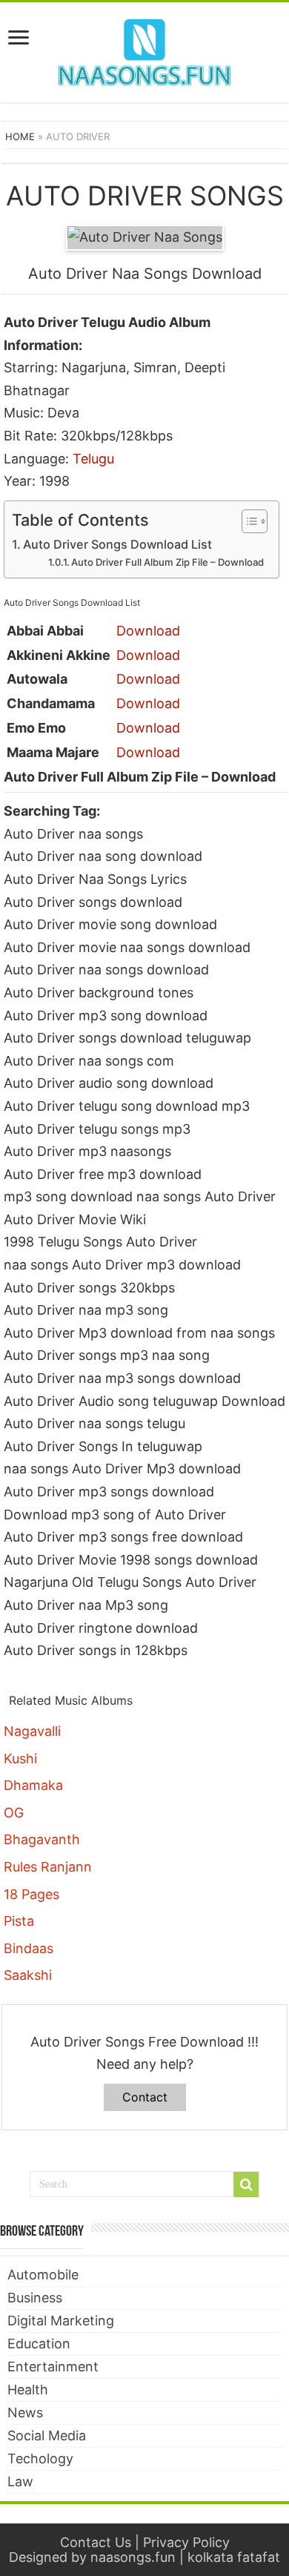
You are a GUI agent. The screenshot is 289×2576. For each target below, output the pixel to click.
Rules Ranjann (48, 1867)
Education (39, 2344)
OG (14, 1813)
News (25, 2412)
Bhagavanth (42, 1839)
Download (148, 631)
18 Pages (31, 1894)
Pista (19, 1921)
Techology (40, 2458)
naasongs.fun (133, 2557)
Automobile (43, 2275)
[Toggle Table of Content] (247, 521)
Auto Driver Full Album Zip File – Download (167, 562)
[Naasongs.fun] (144, 50)
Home (20, 136)
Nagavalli (32, 1731)
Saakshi (28, 1975)
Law (20, 2481)
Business (35, 2298)
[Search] (246, 2184)
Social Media (47, 2435)
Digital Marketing (61, 2321)
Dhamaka (33, 1785)
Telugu (93, 459)
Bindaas (29, 1948)
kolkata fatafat (234, 2557)
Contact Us (96, 2542)
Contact (145, 2097)
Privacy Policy (186, 2542)
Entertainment (53, 2367)
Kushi (20, 1758)
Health (28, 2390)
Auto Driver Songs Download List (117, 544)
